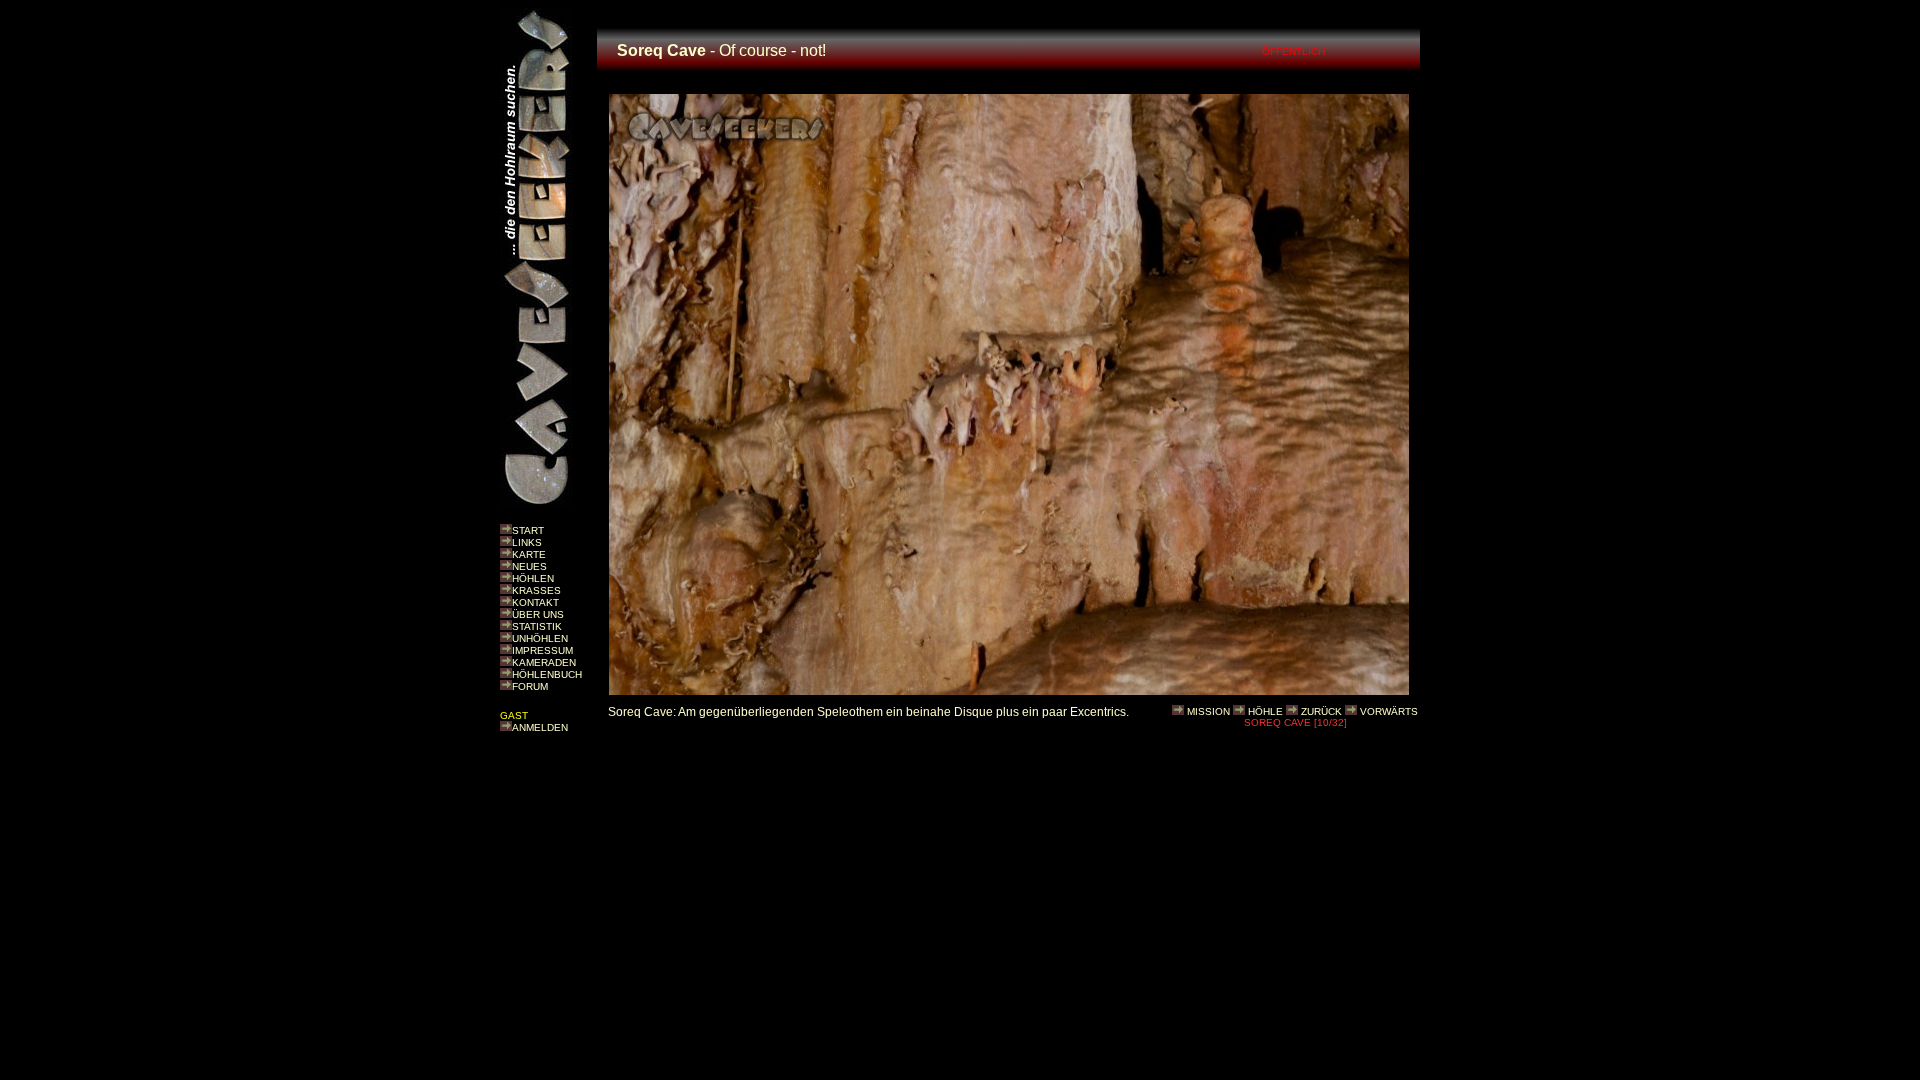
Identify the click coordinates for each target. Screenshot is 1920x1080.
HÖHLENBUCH (547, 674)
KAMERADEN (544, 662)
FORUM (530, 686)
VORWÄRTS (1389, 711)
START (528, 530)
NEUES (529, 566)
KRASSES (536, 590)
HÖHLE (1265, 711)
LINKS (527, 542)
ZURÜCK (1321, 711)
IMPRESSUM (542, 650)
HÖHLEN (533, 578)
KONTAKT (535, 602)
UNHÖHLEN (540, 638)
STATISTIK (537, 626)
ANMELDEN (540, 727)
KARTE (529, 554)
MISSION (1208, 711)
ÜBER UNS (538, 614)
